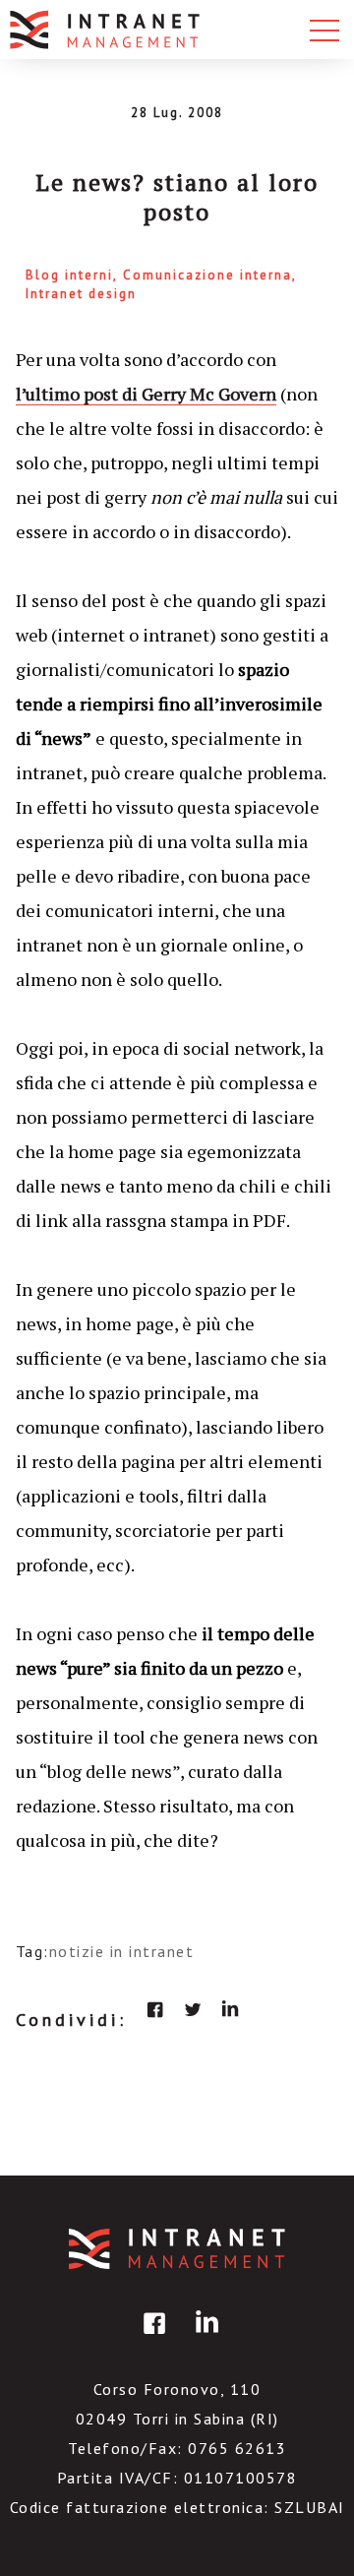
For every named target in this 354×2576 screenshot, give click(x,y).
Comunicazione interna (207, 275)
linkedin (230, 2009)
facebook (155, 2009)
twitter (193, 2009)
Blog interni (69, 275)
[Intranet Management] (106, 30)
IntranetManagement (177, 2249)
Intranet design (81, 294)
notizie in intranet (122, 1951)
